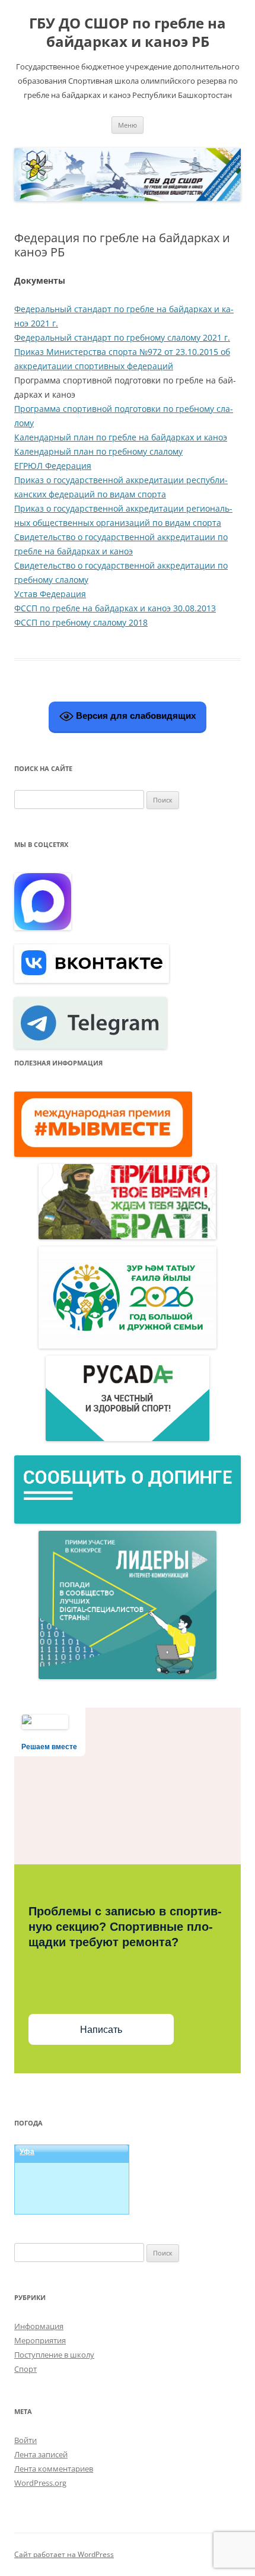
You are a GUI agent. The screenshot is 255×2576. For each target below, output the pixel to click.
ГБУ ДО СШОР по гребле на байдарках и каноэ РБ (128, 33)
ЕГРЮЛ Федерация (53, 466)
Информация (39, 2326)
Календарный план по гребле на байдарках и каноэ (121, 437)
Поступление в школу (54, 2355)
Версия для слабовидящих (135, 716)
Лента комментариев (54, 2469)
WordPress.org (40, 2483)
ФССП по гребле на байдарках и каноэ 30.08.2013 (115, 608)
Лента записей (41, 2454)
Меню (128, 125)
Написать (101, 2030)
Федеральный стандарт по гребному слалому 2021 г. (122, 337)
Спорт (26, 2369)
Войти (26, 2440)
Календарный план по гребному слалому (98, 451)
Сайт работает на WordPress (64, 2554)
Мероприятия (40, 2340)
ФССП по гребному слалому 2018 (81, 622)
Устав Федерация (50, 594)
